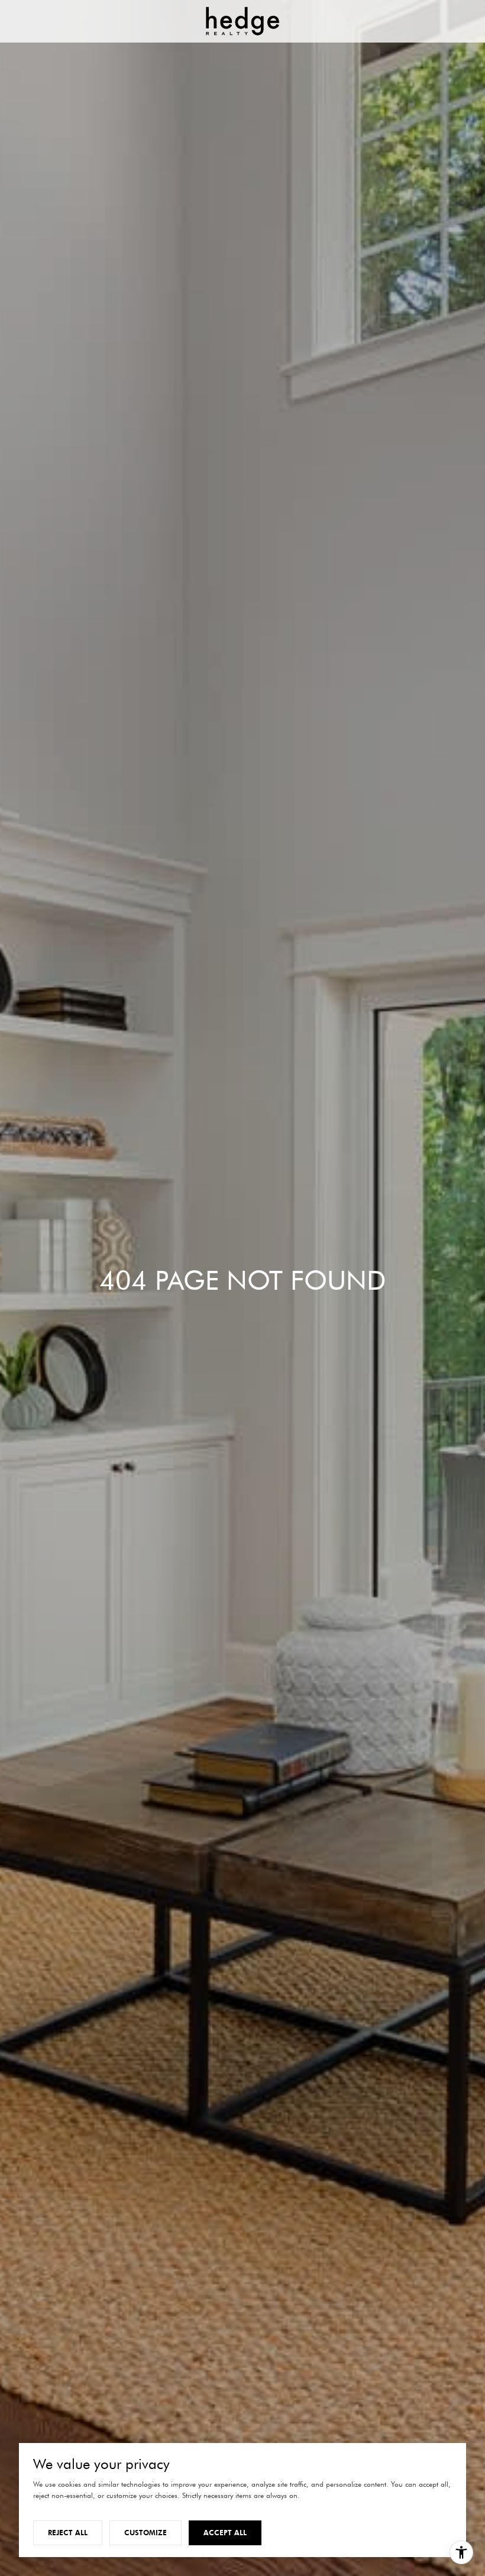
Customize (145, 2533)
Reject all (68, 2533)
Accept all (225, 2533)
